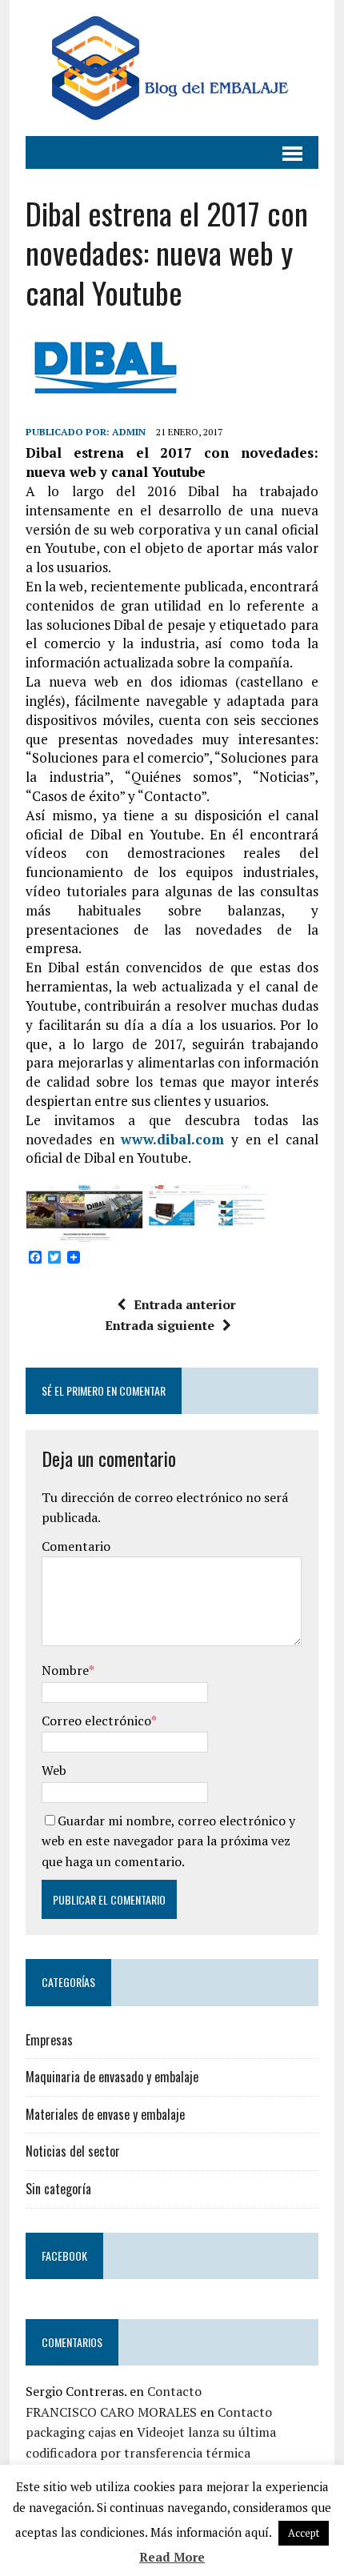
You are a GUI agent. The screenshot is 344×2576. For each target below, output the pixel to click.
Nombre (65, 1670)
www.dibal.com (172, 1139)
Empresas (49, 2040)
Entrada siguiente (160, 1325)
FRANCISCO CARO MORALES (111, 2412)
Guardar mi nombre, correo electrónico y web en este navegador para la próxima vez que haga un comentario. (168, 1841)
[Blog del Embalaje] (172, 68)
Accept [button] (304, 2533)
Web (54, 1770)
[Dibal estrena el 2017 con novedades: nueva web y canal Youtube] (84, 1234)
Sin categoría (58, 2189)
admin (129, 432)
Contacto (174, 2391)
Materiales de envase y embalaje (105, 2114)
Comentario (76, 1546)
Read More (172, 2557)
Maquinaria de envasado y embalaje (112, 2077)
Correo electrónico (96, 1721)
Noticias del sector (73, 2151)
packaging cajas (71, 2432)
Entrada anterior (185, 1304)
